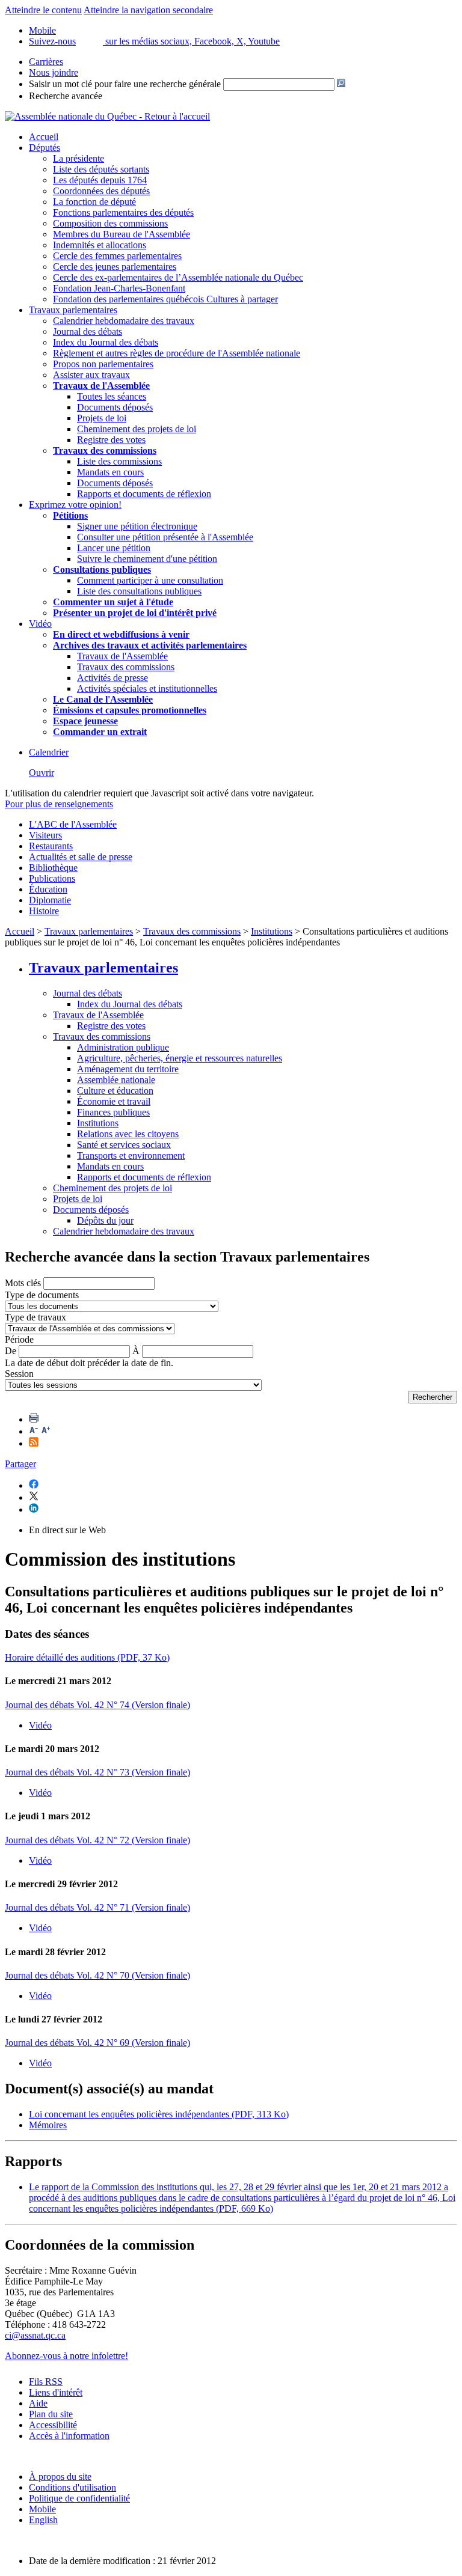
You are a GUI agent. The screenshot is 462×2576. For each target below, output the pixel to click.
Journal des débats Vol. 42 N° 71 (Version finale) (97, 1907)
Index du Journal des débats (106, 342)
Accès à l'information (69, 2436)
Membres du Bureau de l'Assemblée (122, 234)
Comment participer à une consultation (150, 580)
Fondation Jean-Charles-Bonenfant (119, 288)
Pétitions (70, 515)
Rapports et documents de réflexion (144, 494)
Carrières (46, 62)
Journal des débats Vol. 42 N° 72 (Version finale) (97, 1840)
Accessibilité (53, 2425)
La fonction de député (94, 202)
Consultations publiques (102, 569)
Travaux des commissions (105, 450)
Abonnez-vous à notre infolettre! (66, 2356)
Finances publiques (113, 1112)
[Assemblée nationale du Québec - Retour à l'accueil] (107, 116)
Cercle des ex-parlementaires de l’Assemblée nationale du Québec (178, 277)
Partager (20, 1464)
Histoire (44, 911)
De (11, 1351)
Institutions (272, 931)
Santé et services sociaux (124, 1145)
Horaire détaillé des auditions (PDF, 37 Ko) (87, 1657)
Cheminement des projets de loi (137, 429)
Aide (38, 2403)
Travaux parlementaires (73, 310)
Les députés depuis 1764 (100, 180)
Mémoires (48, 2125)
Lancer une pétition (114, 548)
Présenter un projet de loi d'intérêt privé (135, 613)
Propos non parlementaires (103, 364)
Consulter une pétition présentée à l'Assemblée (165, 537)
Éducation (48, 889)
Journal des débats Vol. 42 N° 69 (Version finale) (97, 2043)
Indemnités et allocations (100, 245)
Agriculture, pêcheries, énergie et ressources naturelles (180, 1058)
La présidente (79, 158)
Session (19, 1374)
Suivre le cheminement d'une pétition (147, 559)
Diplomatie (50, 900)
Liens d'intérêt (56, 2392)
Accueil (44, 137)
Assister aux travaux (91, 375)
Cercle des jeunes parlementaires (115, 267)
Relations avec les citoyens (128, 1134)
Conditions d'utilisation (72, 2487)
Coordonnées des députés (101, 191)
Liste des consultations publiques (139, 591)
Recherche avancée (66, 96)
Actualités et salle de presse (81, 857)
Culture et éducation (115, 1091)
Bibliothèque (53, 868)
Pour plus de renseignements (59, 804)
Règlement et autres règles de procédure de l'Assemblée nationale (177, 353)
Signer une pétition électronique (137, 526)
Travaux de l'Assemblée (101, 386)
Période (19, 1339)
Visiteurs (45, 835)
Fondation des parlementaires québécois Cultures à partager (165, 299)
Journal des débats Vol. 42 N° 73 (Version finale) (97, 1772)
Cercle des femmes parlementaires (117, 256)
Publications (52, 878)
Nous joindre (54, 72)
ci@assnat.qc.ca (35, 2335)
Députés (45, 148)
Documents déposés (115, 407)
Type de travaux (35, 1317)
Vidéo (40, 624)
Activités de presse (112, 678)
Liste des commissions (119, 461)
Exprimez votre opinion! (75, 505)
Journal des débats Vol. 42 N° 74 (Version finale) (97, 1705)
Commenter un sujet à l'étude (113, 602)
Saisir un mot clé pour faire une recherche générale (125, 84)
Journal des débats (88, 331)
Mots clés (23, 1283)
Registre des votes (111, 440)
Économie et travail (114, 1101)
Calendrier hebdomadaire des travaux (124, 321)
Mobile (42, 2509)
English (43, 2520)
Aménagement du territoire (128, 1069)
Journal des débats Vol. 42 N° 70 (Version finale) (97, 1975)
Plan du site (51, 2414)
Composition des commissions (110, 223)
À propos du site (60, 2477)
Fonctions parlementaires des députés (123, 212)
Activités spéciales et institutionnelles (147, 688)
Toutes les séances (112, 396)
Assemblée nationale (116, 1080)
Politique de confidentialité (79, 2498)
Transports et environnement (131, 1155)
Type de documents (42, 1295)
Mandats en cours (110, 472)
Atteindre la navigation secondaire (148, 10)
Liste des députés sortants (101, 169)
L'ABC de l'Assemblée (73, 824)
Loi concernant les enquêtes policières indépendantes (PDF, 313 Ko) (159, 2114)
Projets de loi (102, 418)
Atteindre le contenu (43, 10)
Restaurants (51, 846)
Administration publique (123, 1047)
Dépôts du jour (105, 1220)
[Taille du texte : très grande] (46, 1431)
